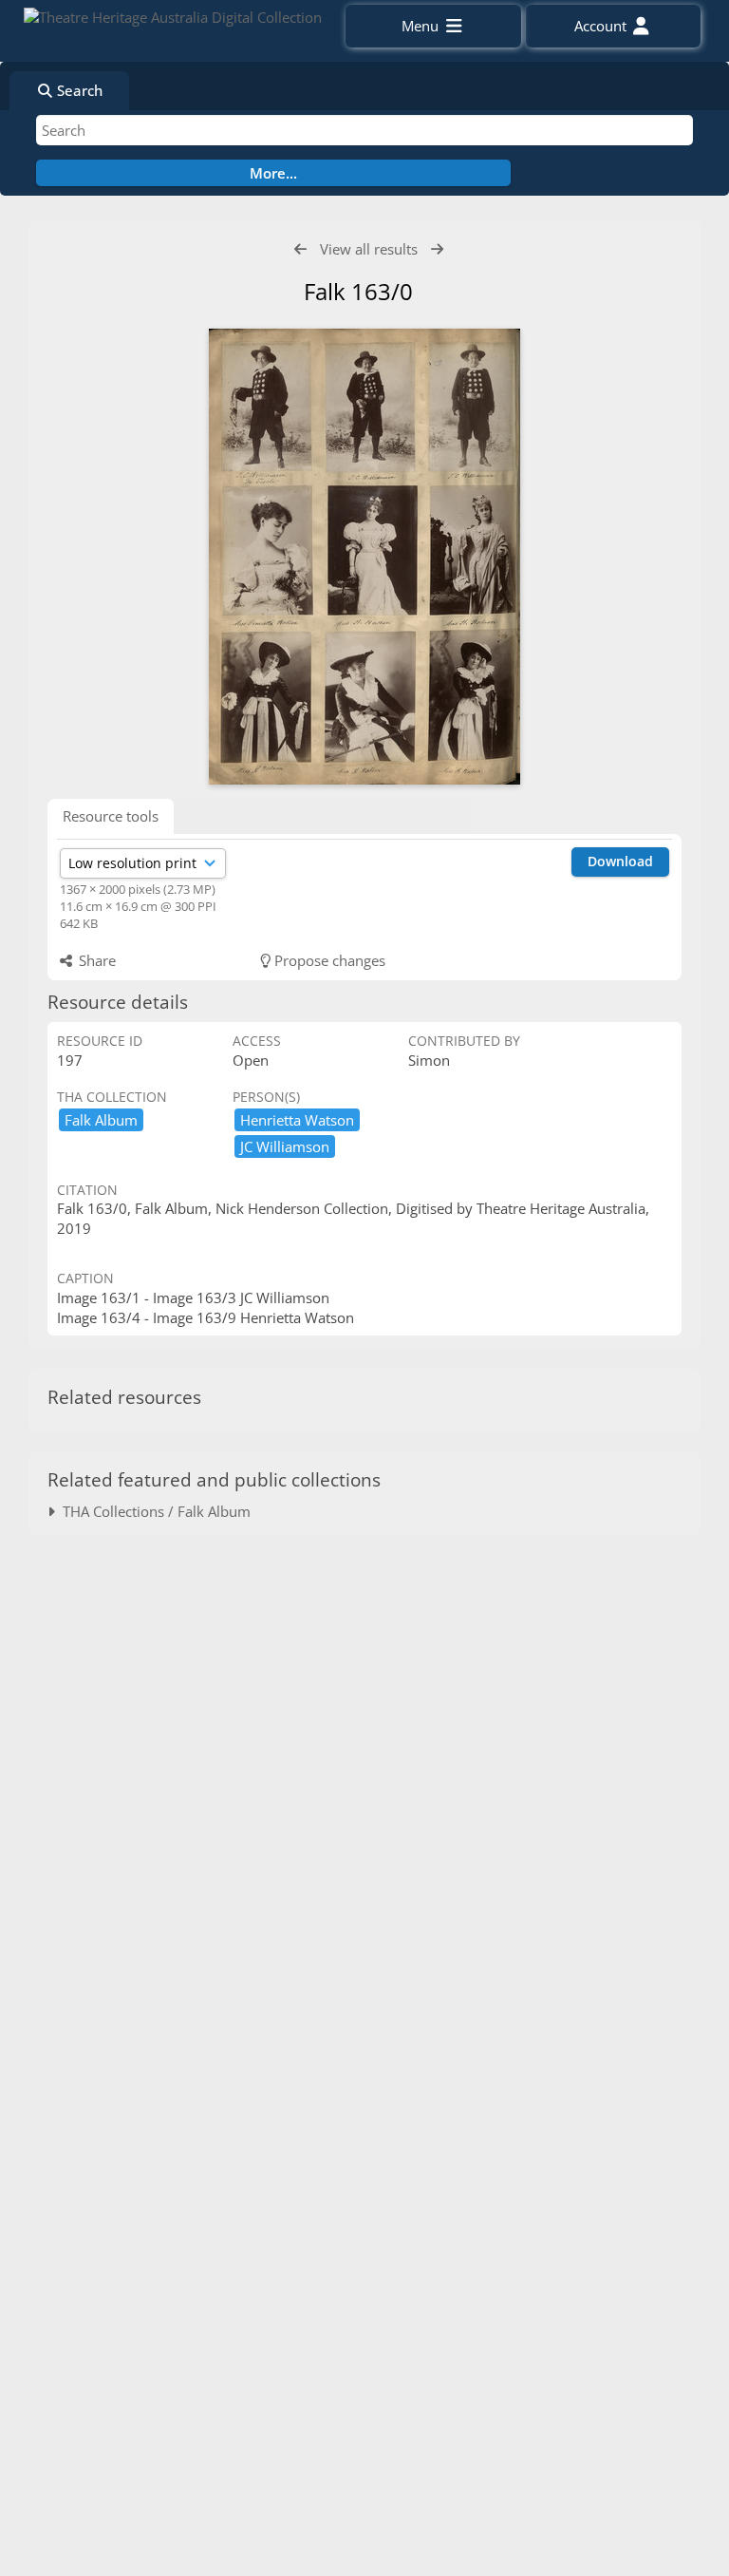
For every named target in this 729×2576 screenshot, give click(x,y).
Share (95, 960)
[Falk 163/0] (364, 557)
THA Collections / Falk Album (153, 1511)
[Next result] (437, 249)
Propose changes (328, 960)
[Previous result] (300, 249)
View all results (369, 249)
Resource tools (111, 816)
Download (620, 861)
